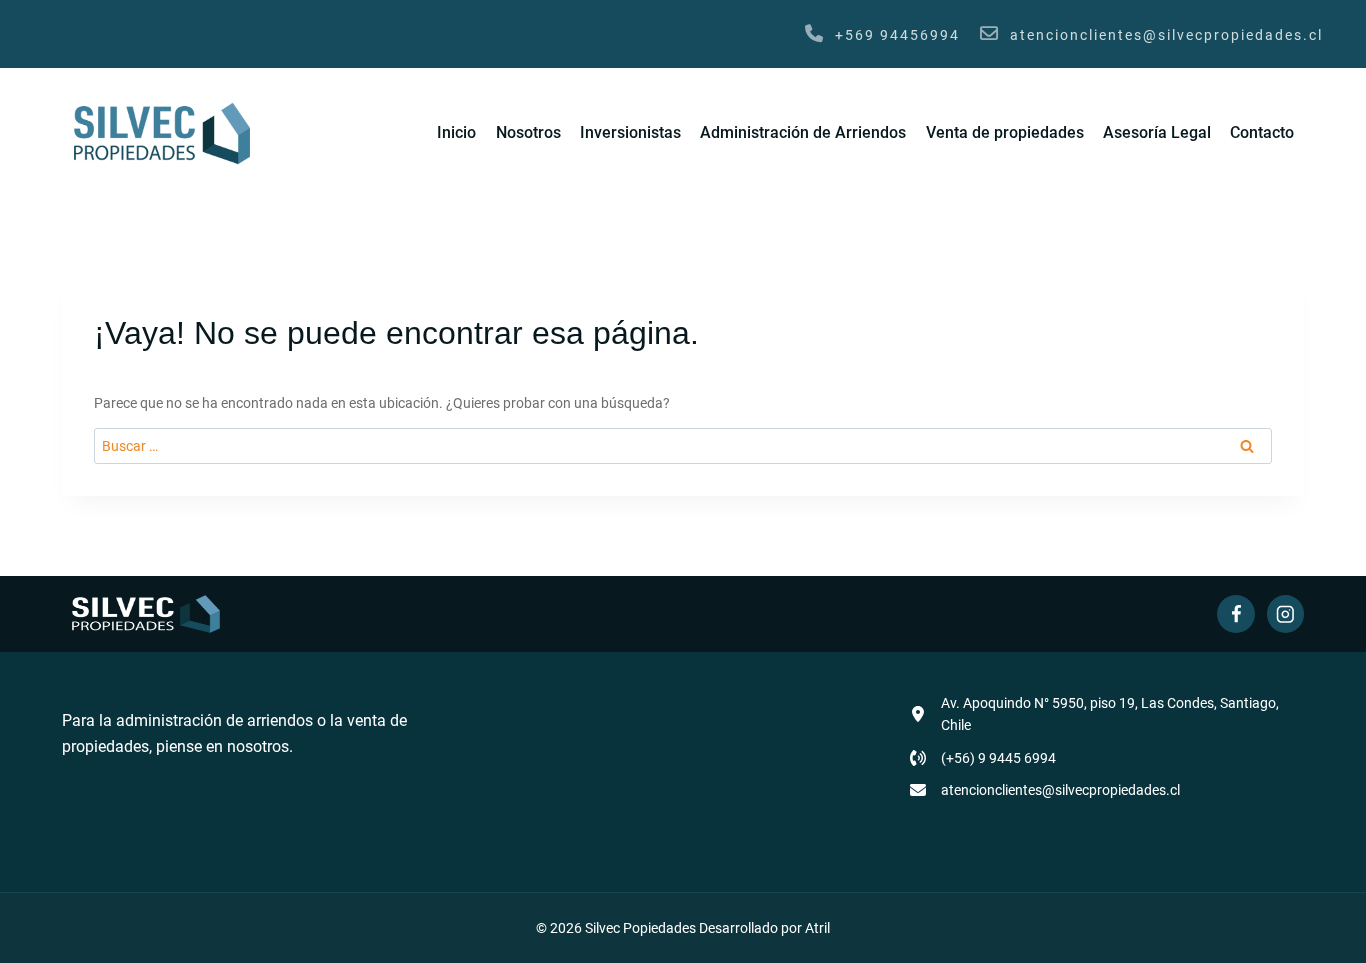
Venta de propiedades (1005, 132)
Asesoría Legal (1157, 132)
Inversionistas (630, 132)
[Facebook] (1235, 613)
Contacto (1262, 132)
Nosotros (528, 132)
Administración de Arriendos (803, 132)
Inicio (456, 132)
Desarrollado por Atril (764, 928)
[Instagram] (1285, 613)
